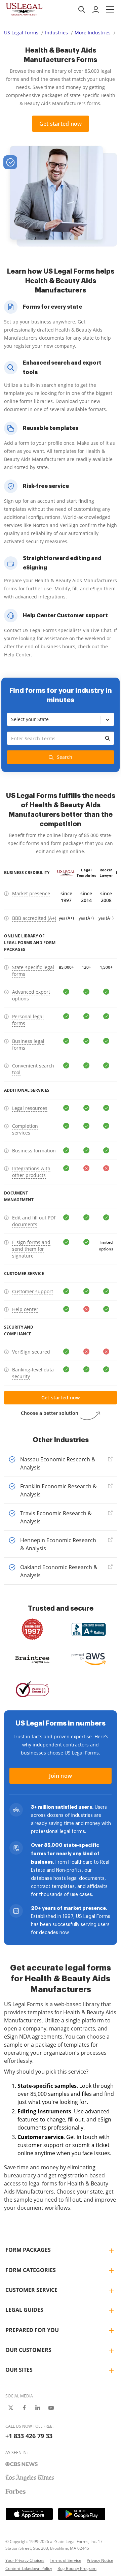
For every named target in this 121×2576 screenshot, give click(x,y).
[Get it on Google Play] (82, 2514)
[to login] (96, 9)
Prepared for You (32, 2330)
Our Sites (19, 2370)
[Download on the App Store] (29, 2514)
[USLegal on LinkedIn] (38, 2408)
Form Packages (28, 2250)
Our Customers (28, 2350)
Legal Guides (24, 2310)
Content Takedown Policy (29, 2568)
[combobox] (61, 748)
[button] (110, 9)
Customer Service (31, 2290)
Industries (56, 33)
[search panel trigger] (82, 9)
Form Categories (31, 2270)
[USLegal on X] (11, 2408)
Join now (61, 1776)
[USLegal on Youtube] (51, 2408)
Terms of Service (66, 2560)
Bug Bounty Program (77, 2568)
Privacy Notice (100, 2560)
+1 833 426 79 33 (29, 2436)
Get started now (61, 124)
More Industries (93, 33)
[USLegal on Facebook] (24, 2408)
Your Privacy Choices (25, 2560)
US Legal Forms (21, 33)
